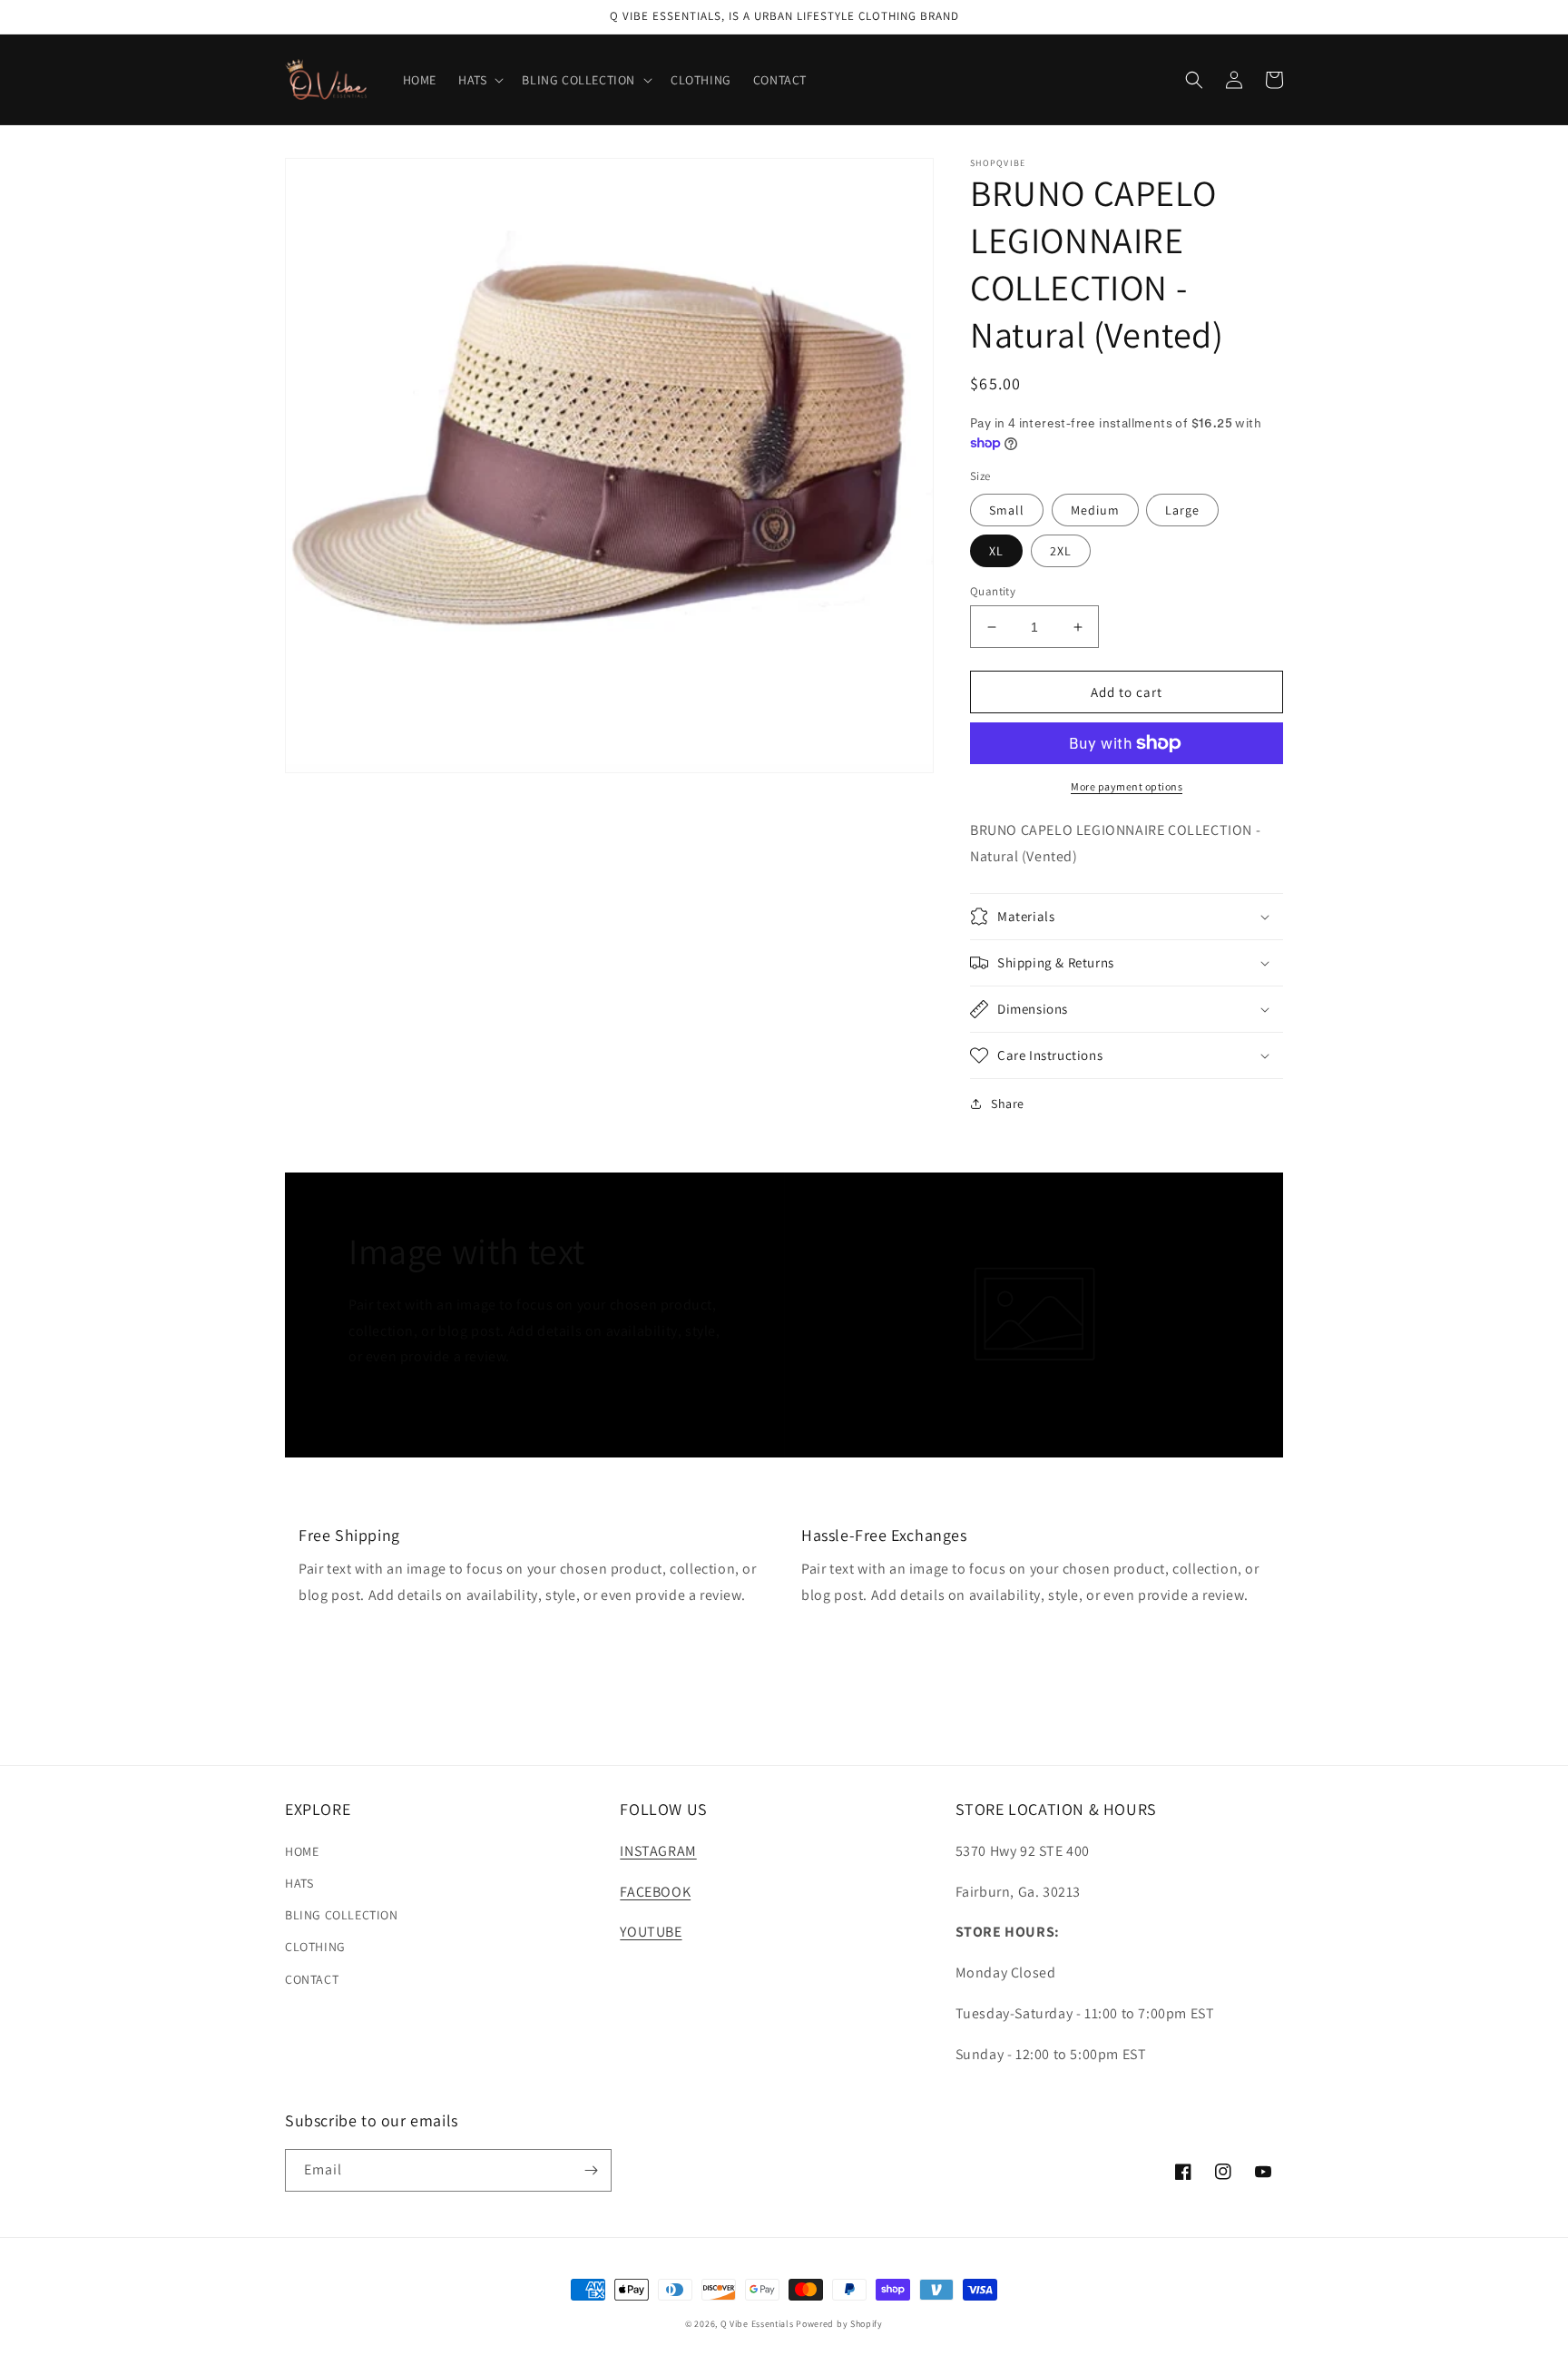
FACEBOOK (655, 1892)
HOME (302, 1851)
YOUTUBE (651, 1932)
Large (1182, 510)
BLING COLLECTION (342, 1915)
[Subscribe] (591, 2170)
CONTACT (312, 1979)
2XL (1061, 551)
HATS (299, 1883)
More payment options (1127, 786)
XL (996, 551)
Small (1007, 510)
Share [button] (1008, 1104)
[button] (479, 80)
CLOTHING (315, 1947)
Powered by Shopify (839, 2324)
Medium (1095, 510)
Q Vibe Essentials (757, 2324)
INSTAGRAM (658, 1851)
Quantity (993, 591)
